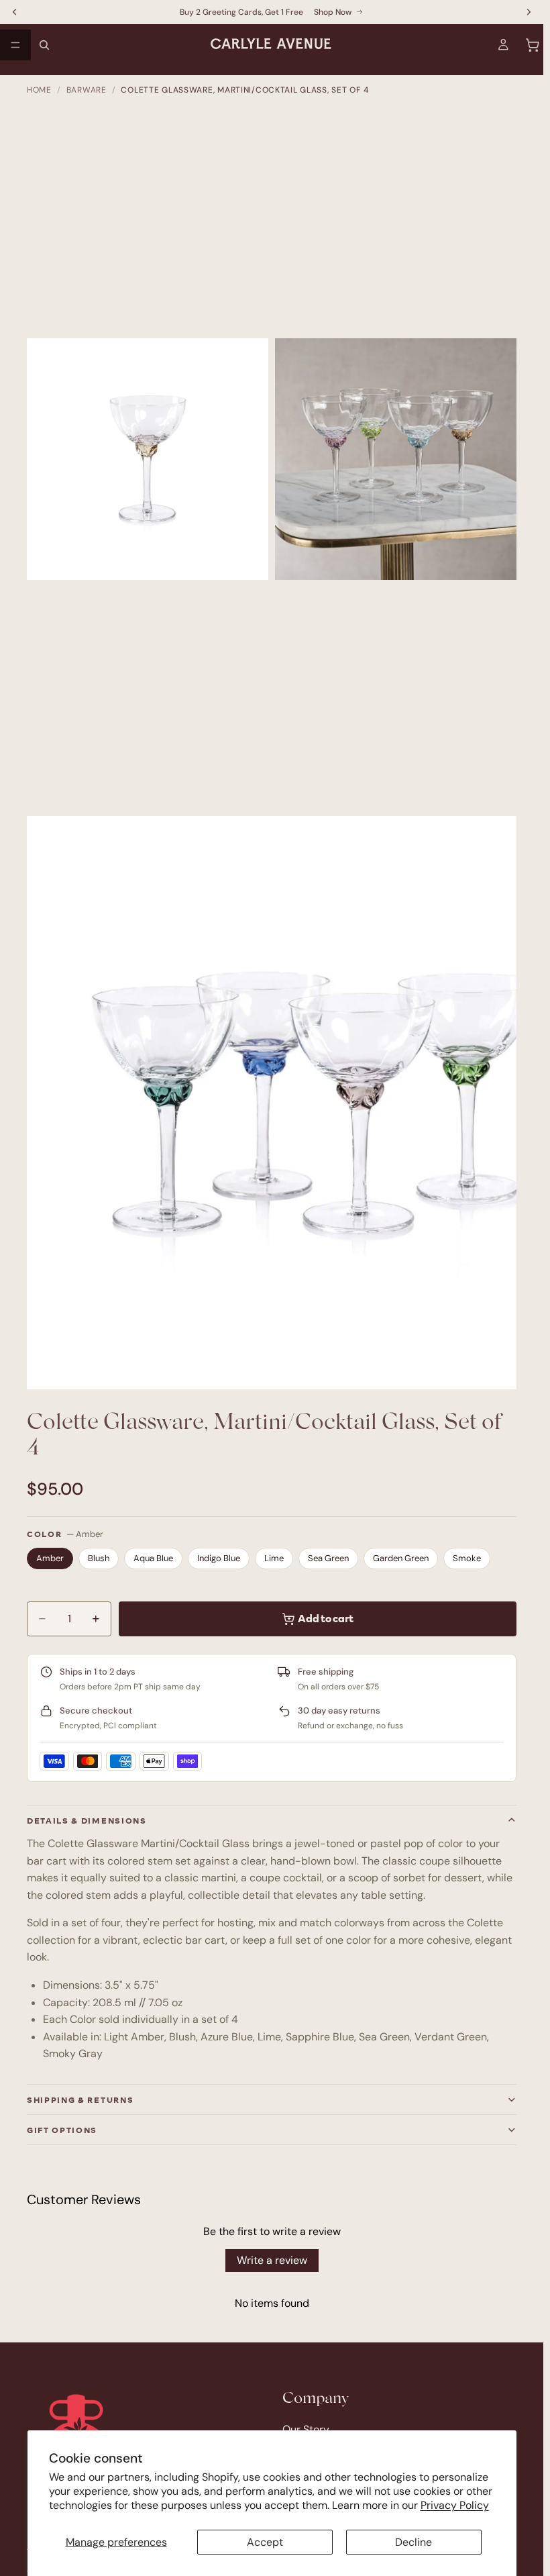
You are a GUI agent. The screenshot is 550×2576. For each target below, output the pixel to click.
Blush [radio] (99, 1558)
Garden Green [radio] (401, 1558)
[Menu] (15, 45)
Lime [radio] (274, 1558)
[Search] (44, 45)
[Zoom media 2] (396, 458)
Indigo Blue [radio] (219, 1558)
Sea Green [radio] (328, 1558)
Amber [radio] (50, 1558)
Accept (265, 2542)
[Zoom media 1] (148, 458)
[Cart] (533, 45)
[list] (272, 1103)
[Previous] (49, 1106)
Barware (87, 90)
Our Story (306, 2429)
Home (39, 90)
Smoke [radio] (467, 1558)
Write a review (272, 2260)
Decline (414, 2542)
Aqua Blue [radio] (153, 1558)
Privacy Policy (455, 2505)
